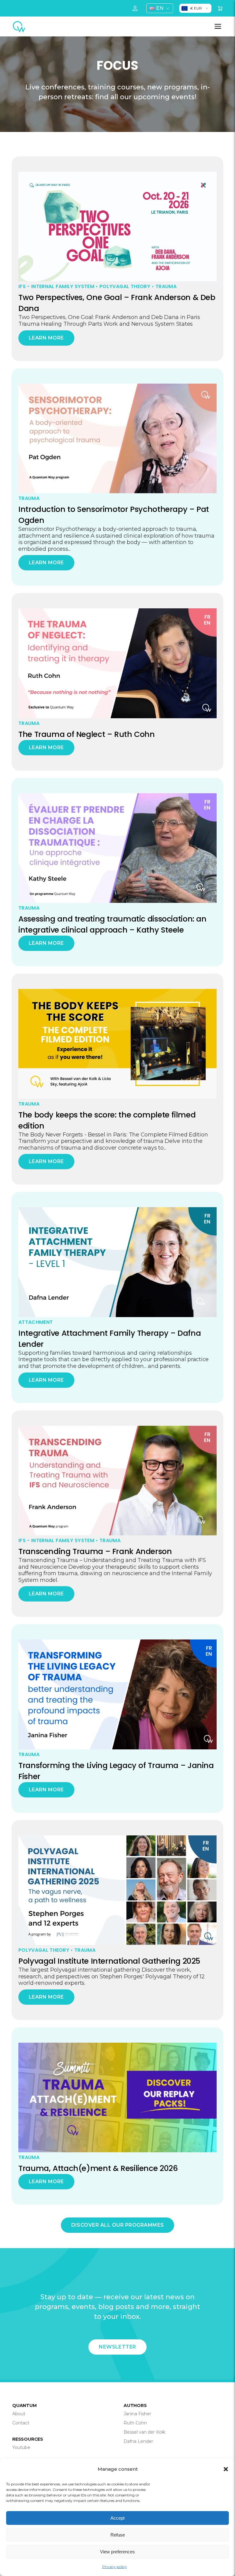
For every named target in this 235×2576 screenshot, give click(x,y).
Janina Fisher (137, 2414)
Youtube (21, 2447)
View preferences (117, 2552)
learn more (46, 338)
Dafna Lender (138, 2441)
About (19, 2414)
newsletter (117, 2347)
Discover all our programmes (118, 2225)
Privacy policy (115, 2567)
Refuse (118, 2535)
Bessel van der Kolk (144, 2432)
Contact (21, 2423)
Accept (117, 2518)
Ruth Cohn (135, 2423)
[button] (226, 2469)
